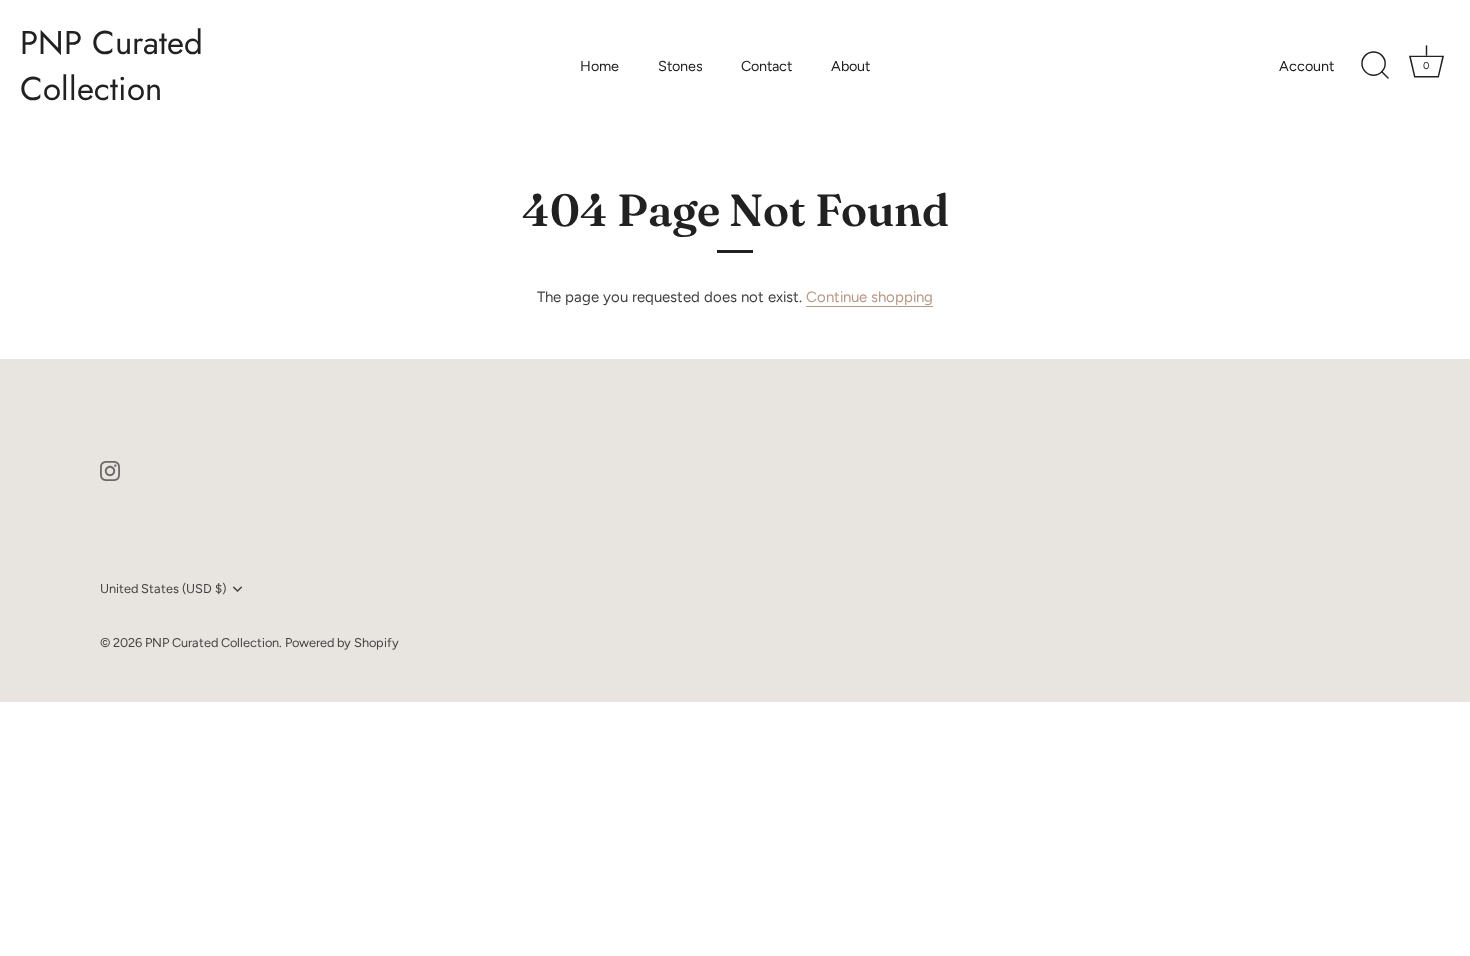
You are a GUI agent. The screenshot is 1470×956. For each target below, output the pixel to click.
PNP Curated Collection (111, 66)
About (850, 66)
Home (599, 66)
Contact (766, 66)
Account (1306, 66)
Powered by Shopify (342, 642)
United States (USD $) (163, 588)
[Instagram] (110, 470)
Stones (680, 66)
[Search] (1375, 66)
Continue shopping (869, 297)
